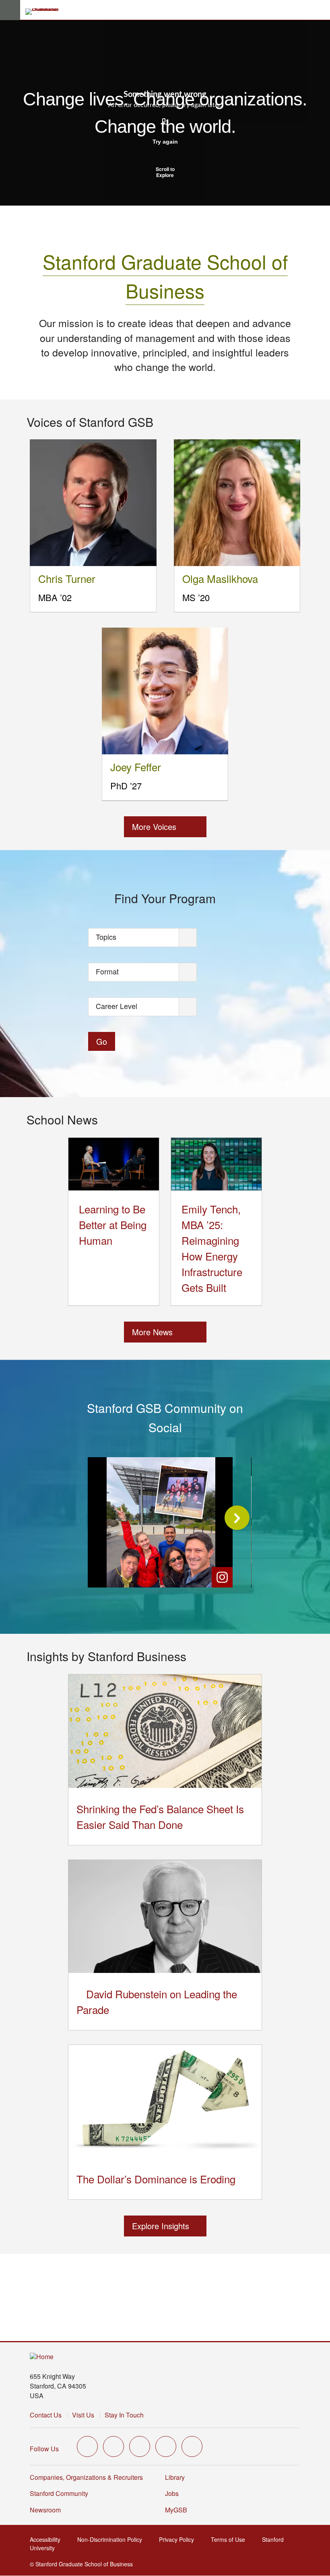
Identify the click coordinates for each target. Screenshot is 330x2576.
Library (175, 2477)
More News (152, 1332)
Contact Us (46, 2415)
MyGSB (178, 2510)
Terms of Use (230, 2539)
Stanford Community (59, 2493)
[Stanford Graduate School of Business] (45, 12)
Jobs (172, 2493)
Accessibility (47, 2539)
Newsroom (45, 2510)
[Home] (42, 2357)
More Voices (154, 827)
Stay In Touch (124, 2415)
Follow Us (44, 2449)
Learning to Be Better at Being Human (113, 1224)
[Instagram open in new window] (140, 2446)
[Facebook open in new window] (113, 2446)
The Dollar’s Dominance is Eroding (156, 2179)
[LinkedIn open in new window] (192, 2446)
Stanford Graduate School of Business (165, 276)
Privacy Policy (179, 2539)
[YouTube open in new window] (166, 2446)
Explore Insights (161, 2226)
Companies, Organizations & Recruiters (86, 2477)
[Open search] (321, 10)
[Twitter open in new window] (87, 2446)
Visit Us (83, 2415)
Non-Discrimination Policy (112, 2539)
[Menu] (10, 10)
